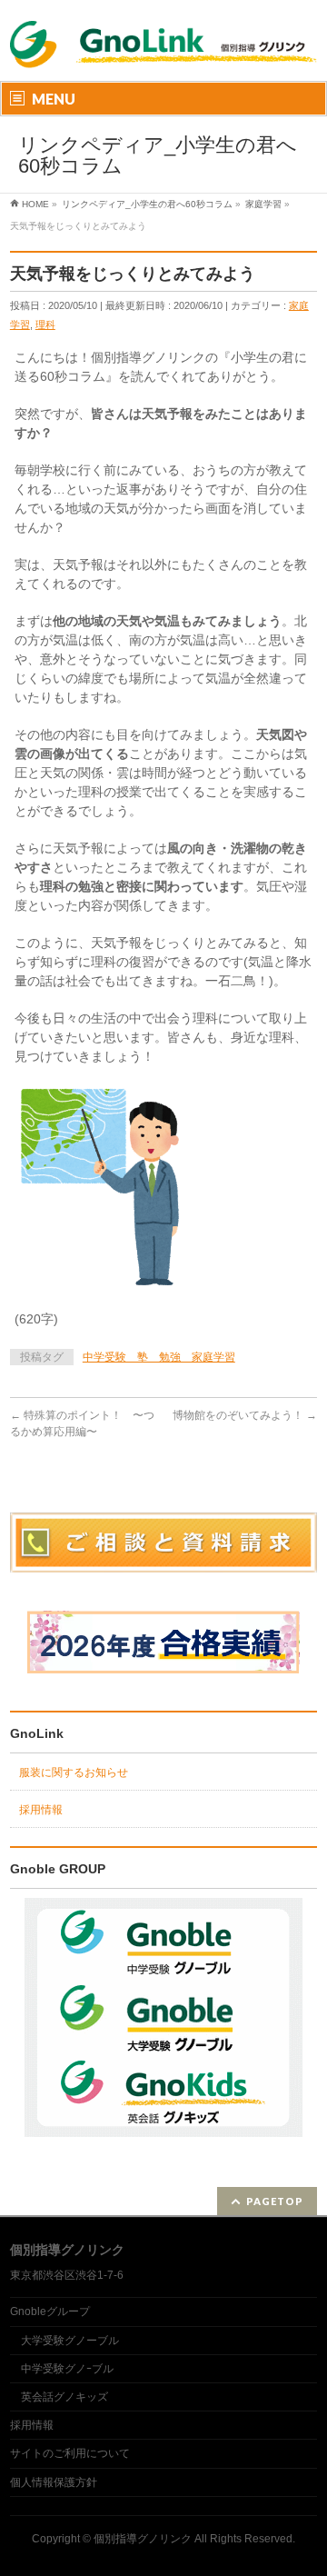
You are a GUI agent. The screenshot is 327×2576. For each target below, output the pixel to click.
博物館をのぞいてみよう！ (245, 1415)
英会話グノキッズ (64, 2397)
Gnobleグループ (50, 2311)
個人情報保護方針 (54, 2482)
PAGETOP (275, 2201)
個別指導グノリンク (143, 2539)
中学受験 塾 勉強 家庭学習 (159, 1357)
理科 (45, 324)
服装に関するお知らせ (74, 1772)
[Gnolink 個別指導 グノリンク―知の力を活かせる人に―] (163, 57)
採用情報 (41, 1810)
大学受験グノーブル (70, 2341)
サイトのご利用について (70, 2453)
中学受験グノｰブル (67, 2369)
